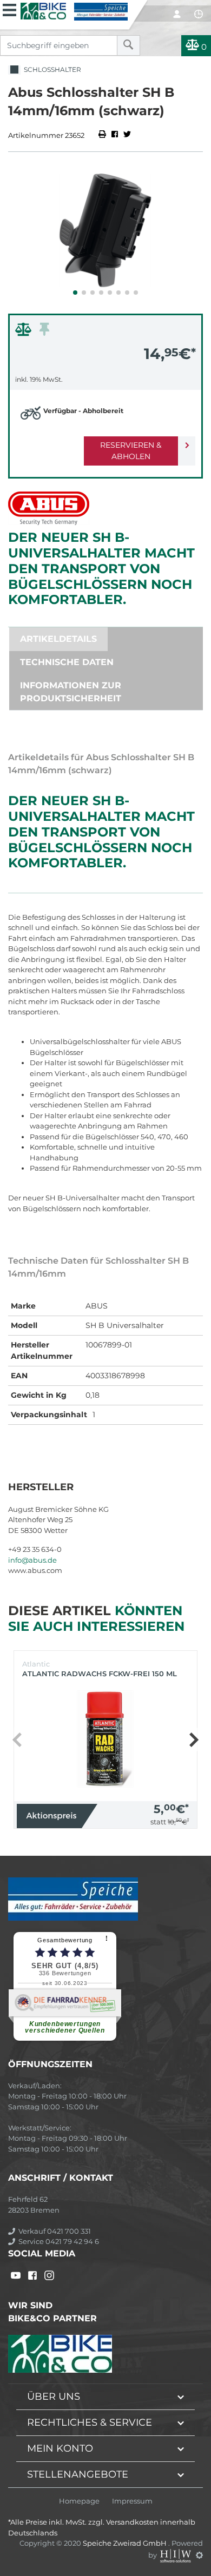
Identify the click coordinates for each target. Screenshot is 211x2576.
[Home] (74, 10)
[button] (75, 293)
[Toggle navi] (9, 9)
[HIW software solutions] (176, 2555)
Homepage (79, 2501)
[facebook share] (115, 135)
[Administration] (199, 2555)
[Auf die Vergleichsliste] (25, 332)
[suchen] (128, 45)
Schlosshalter (51, 69)
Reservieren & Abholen (131, 451)
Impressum (132, 2501)
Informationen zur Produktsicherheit (71, 692)
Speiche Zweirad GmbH (126, 2543)
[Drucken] (103, 135)
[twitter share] (127, 135)
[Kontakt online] (199, 14)
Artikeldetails (58, 639)
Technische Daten (67, 662)
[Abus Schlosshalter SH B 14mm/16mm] (105, 230)
